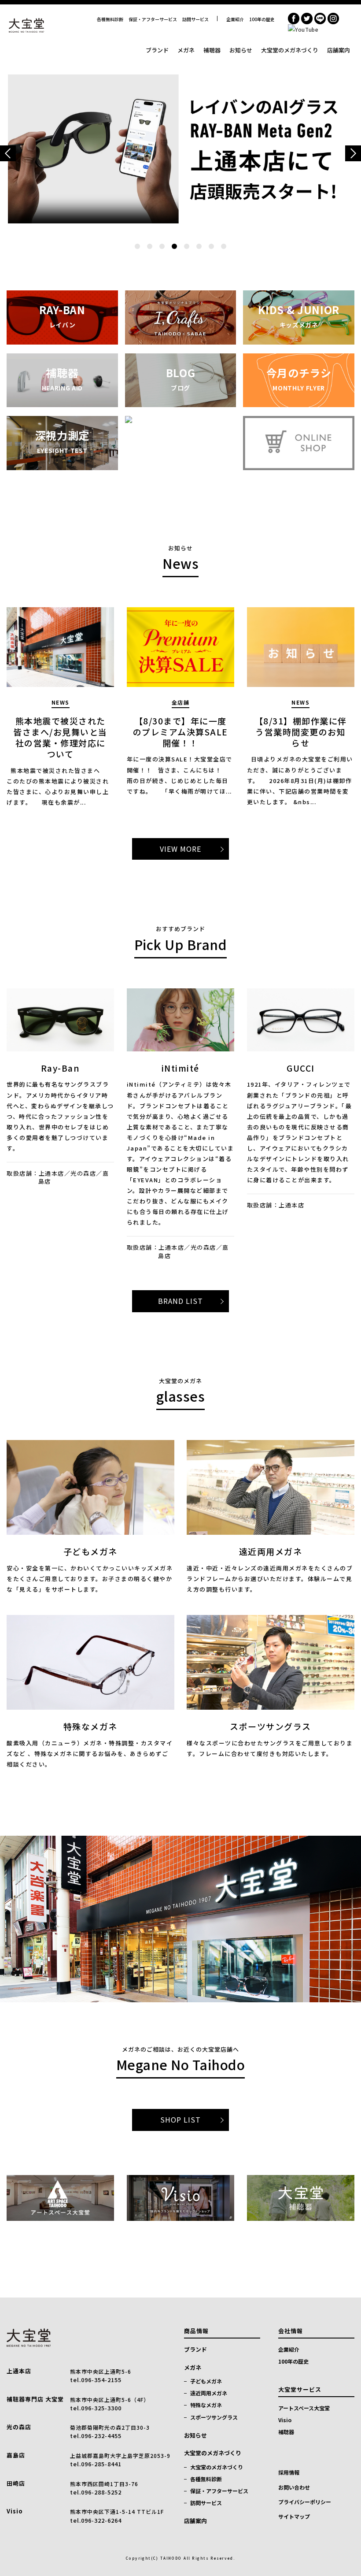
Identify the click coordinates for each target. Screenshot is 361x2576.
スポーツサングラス (214, 2417)
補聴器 (212, 50)
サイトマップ (294, 2516)
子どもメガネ (206, 2381)
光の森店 (19, 2427)
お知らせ (241, 50)
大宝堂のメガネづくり (290, 50)
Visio (15, 2511)
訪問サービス (195, 19)
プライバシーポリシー (305, 2502)
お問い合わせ (294, 2487)
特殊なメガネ (206, 2405)
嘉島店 (16, 2455)
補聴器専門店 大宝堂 (35, 2399)
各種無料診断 (110, 19)
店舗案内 (339, 50)
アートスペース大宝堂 (304, 2408)
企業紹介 (235, 19)
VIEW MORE (180, 849)
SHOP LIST (180, 2119)
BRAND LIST (180, 1301)
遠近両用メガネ (209, 2393)
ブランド (157, 50)
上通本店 (19, 2371)
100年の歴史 (262, 19)
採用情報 (289, 2472)
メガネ (186, 50)
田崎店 (16, 2483)
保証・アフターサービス (153, 19)
